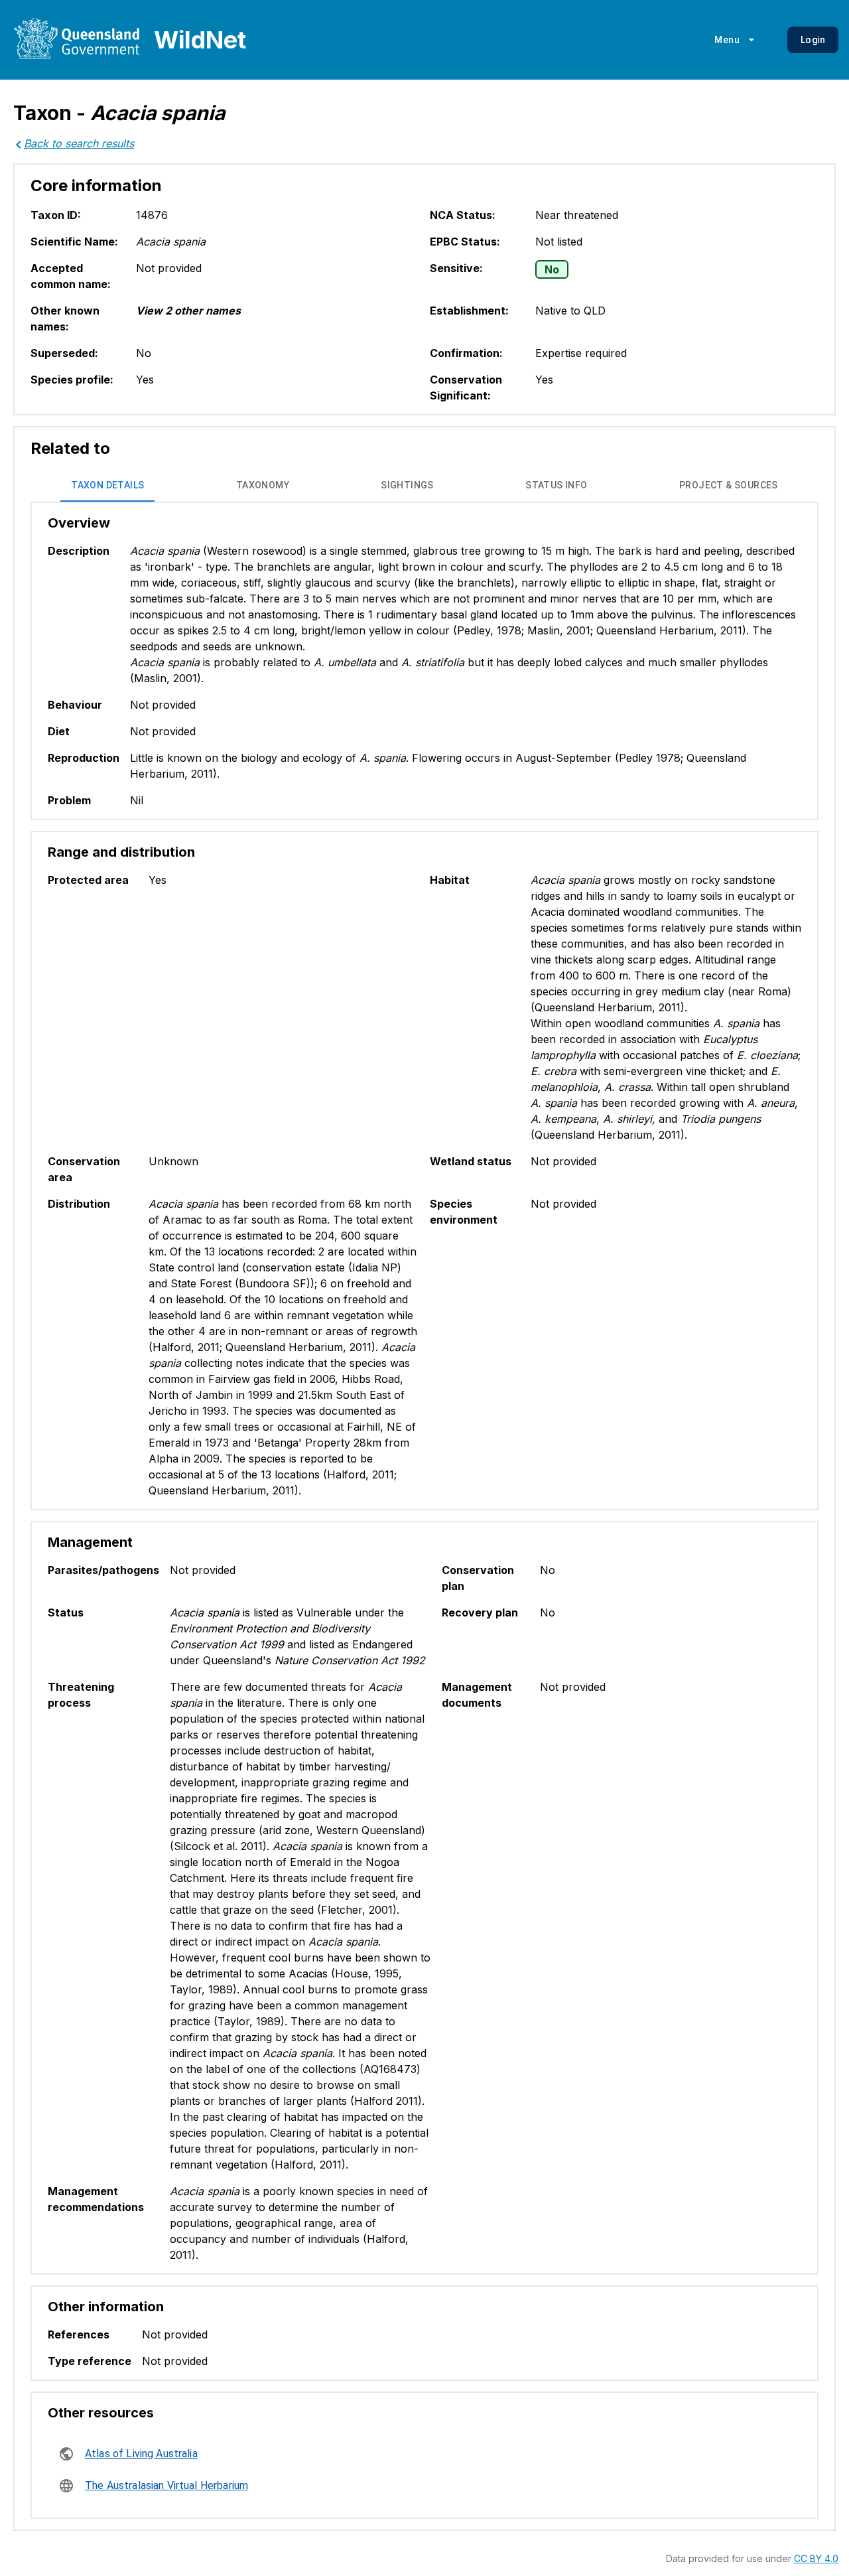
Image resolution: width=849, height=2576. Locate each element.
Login (813, 40)
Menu (727, 40)
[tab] (107, 486)
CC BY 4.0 (816, 2558)
